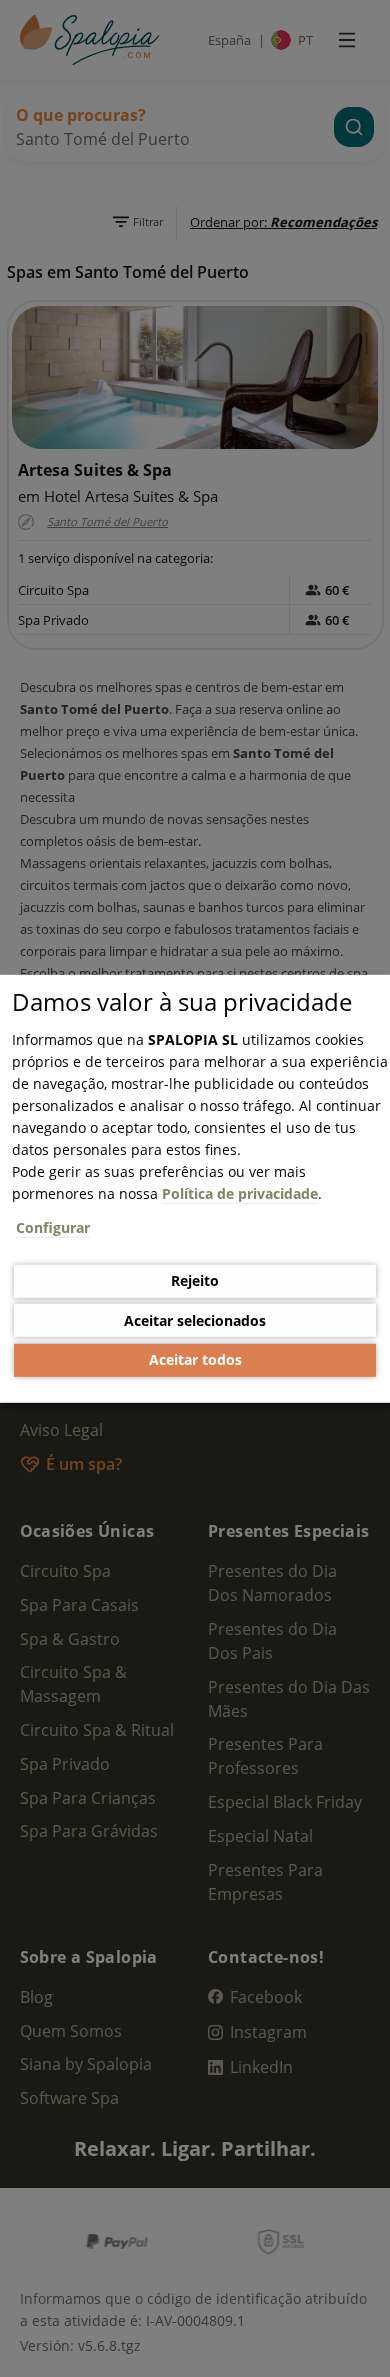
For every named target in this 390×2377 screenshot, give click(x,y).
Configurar (53, 1226)
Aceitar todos (195, 1359)
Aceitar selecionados (195, 1320)
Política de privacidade (240, 1192)
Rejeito (195, 1280)
